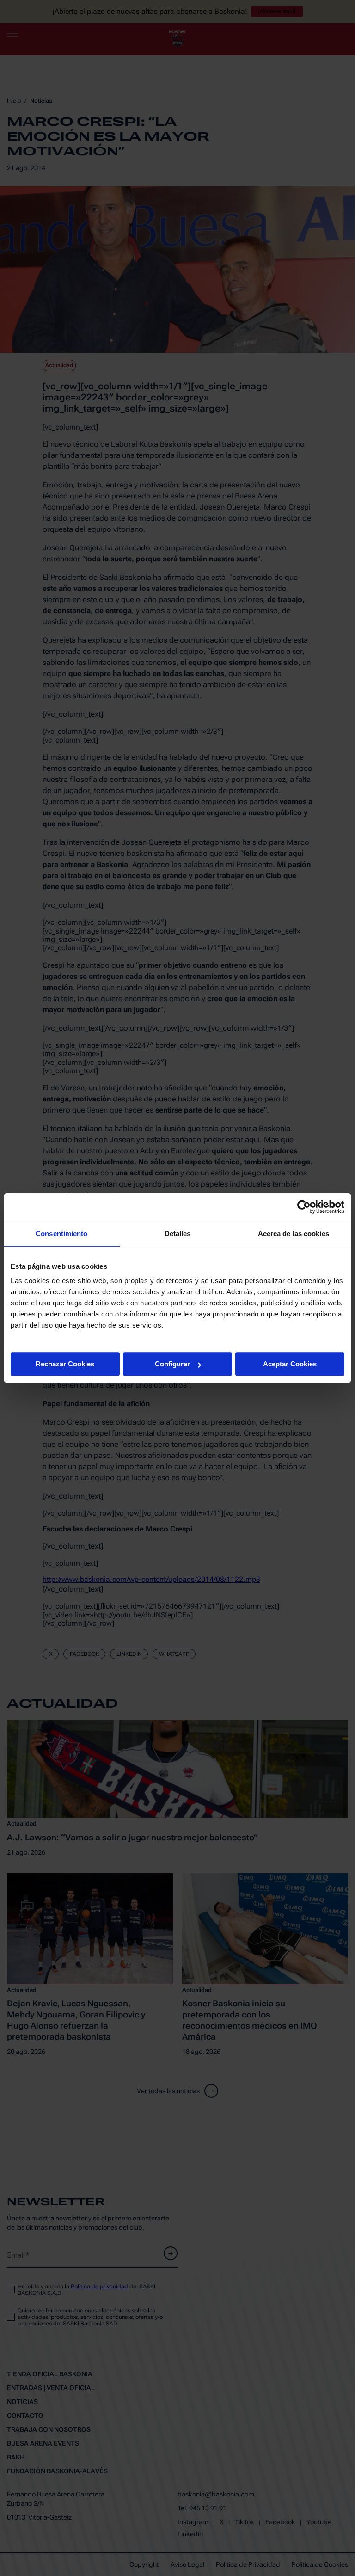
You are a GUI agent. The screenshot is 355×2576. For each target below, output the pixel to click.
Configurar (172, 1364)
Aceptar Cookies (290, 1364)
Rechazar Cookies (65, 1364)
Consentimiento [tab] (61, 1233)
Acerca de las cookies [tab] (294, 1233)
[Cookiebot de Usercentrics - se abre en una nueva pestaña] (304, 1207)
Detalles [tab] (178, 1233)
